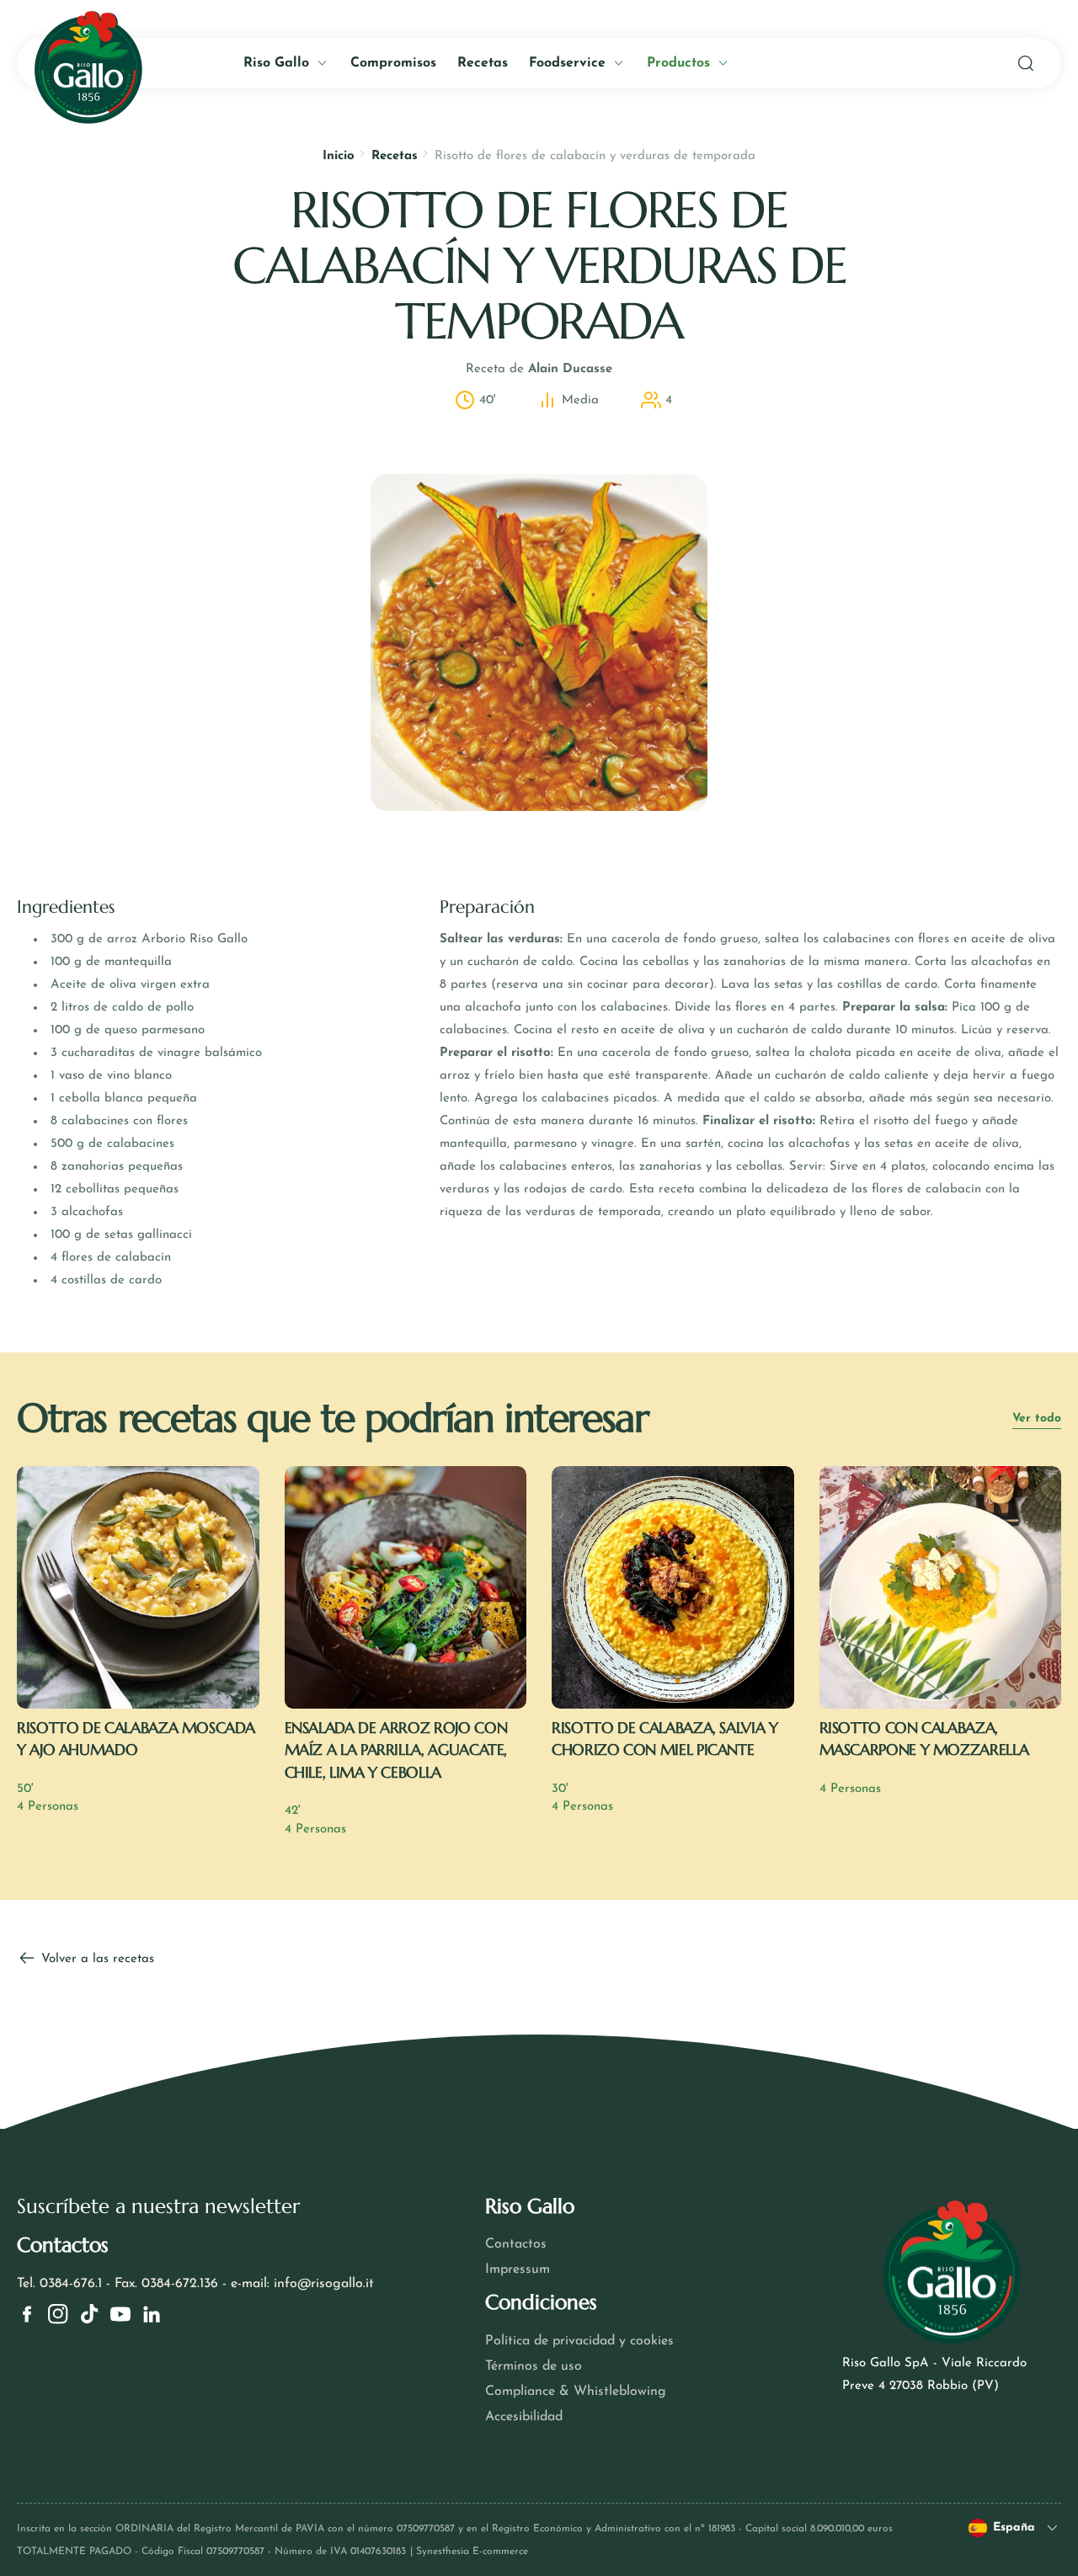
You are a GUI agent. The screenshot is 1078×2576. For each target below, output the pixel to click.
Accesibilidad (524, 2417)
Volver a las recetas (96, 1959)
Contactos (516, 2244)
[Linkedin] (152, 2314)
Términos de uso (534, 2366)
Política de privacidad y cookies (579, 2341)
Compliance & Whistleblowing (576, 2392)
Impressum (518, 2269)
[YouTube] (120, 2314)
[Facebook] (27, 2314)
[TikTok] (89, 2314)
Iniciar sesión (177, 394)
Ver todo (1037, 1419)
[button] (1026, 63)
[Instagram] (58, 2314)
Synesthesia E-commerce (472, 2552)
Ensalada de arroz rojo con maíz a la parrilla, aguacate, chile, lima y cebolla (396, 1750)
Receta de (539, 369)
